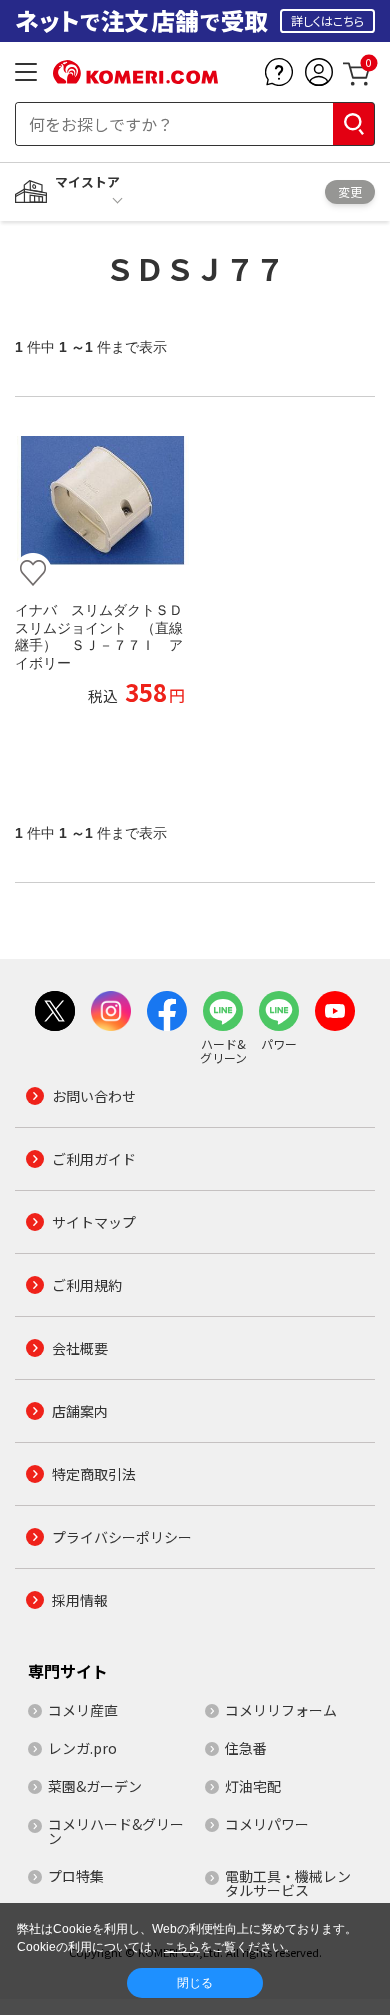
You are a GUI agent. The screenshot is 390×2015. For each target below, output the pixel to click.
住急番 (246, 1748)
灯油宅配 (253, 1786)
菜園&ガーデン (95, 1786)
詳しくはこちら (327, 20)
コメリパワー (267, 1824)
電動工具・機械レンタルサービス (288, 1883)
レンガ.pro (82, 1748)
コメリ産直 (83, 1710)
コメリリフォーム (281, 1710)
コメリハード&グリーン (116, 1831)
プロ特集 (76, 1876)
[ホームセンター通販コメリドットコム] (135, 77)
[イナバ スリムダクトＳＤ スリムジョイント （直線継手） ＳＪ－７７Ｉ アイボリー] (100, 501)
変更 (350, 191)
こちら (182, 1947)
